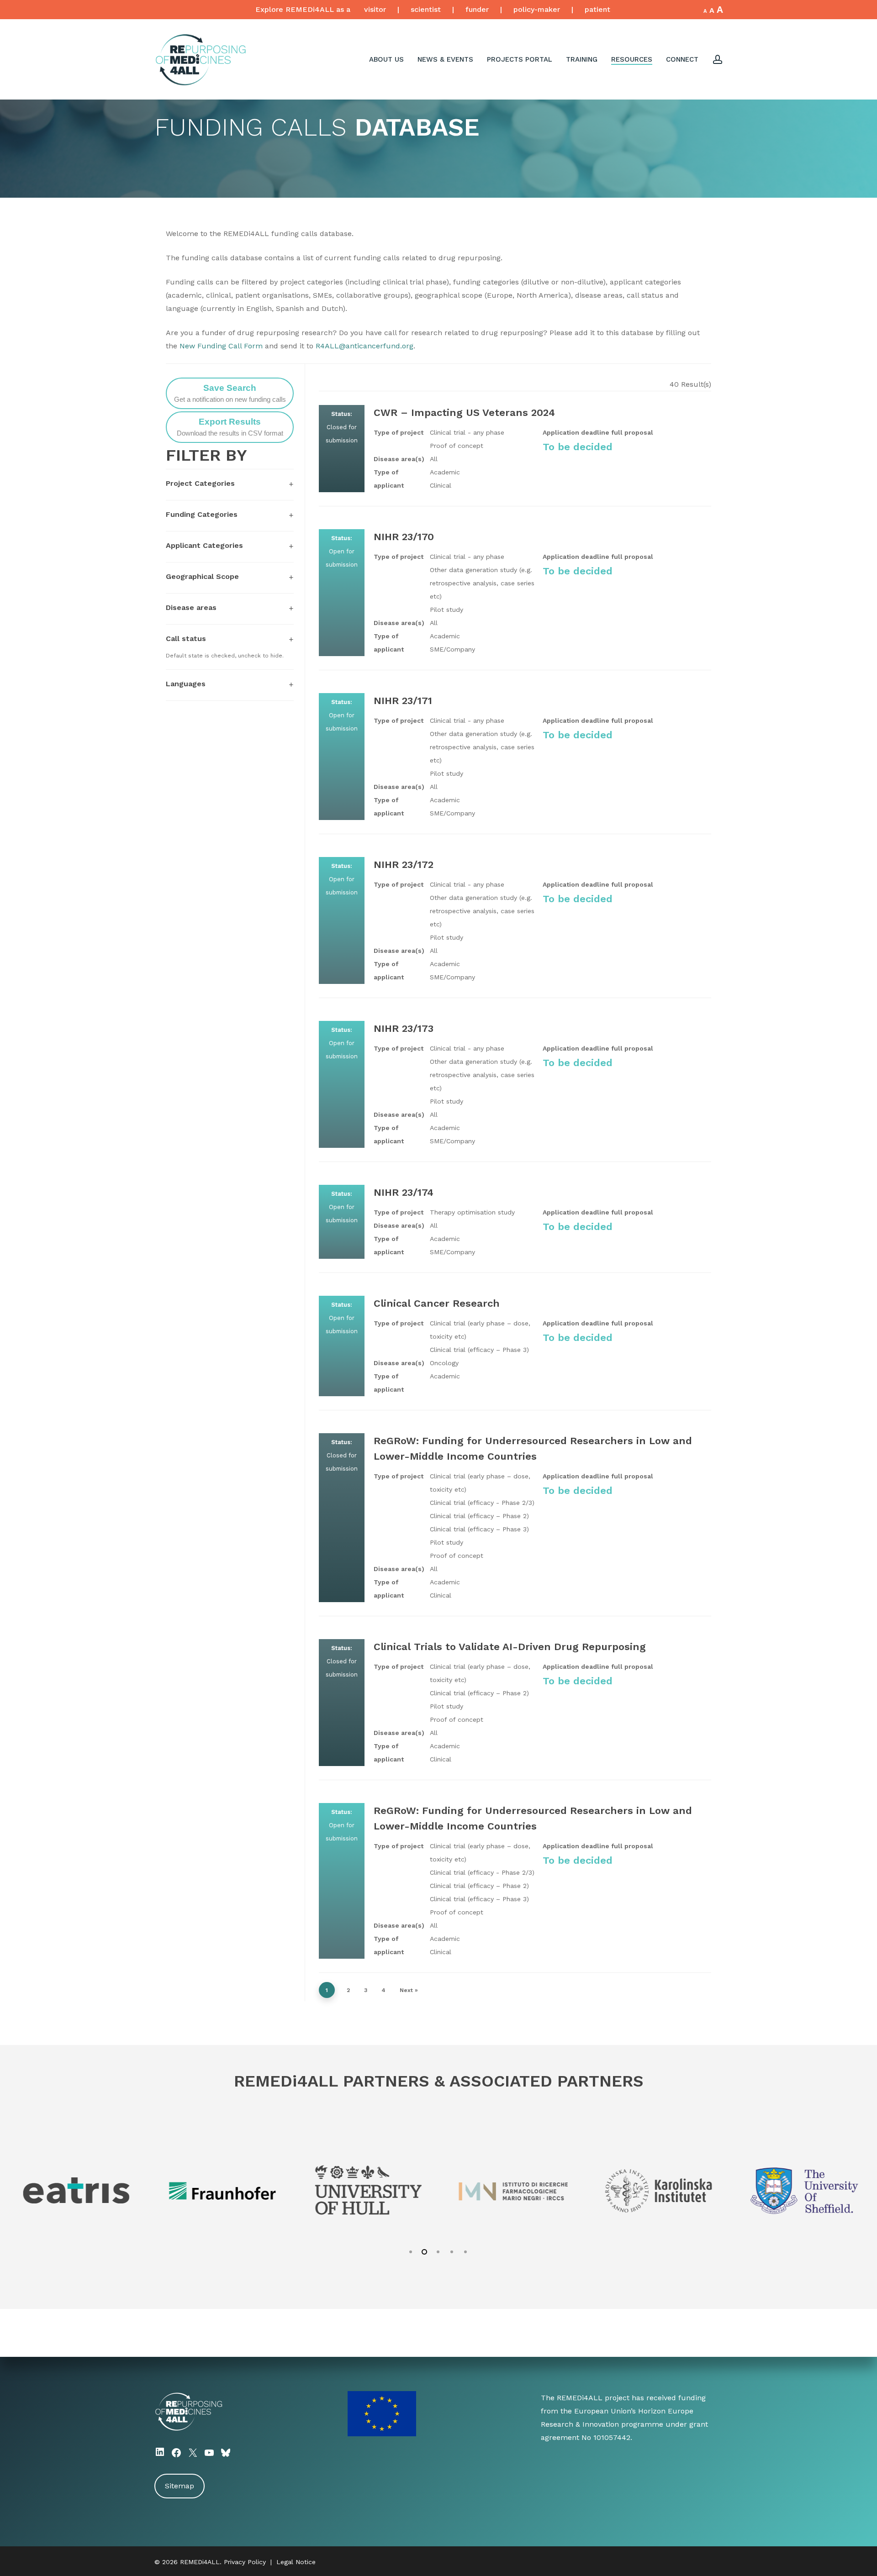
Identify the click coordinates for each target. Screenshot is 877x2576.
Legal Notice (296, 2562)
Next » (409, 1990)
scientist (426, 9)
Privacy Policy (245, 2562)
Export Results (230, 427)
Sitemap (180, 2486)
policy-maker (537, 9)
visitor (375, 9)
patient (597, 9)
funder (477, 9)
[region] (438, 2187)
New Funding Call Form (221, 346)
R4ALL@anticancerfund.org (365, 346)
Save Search (230, 393)
